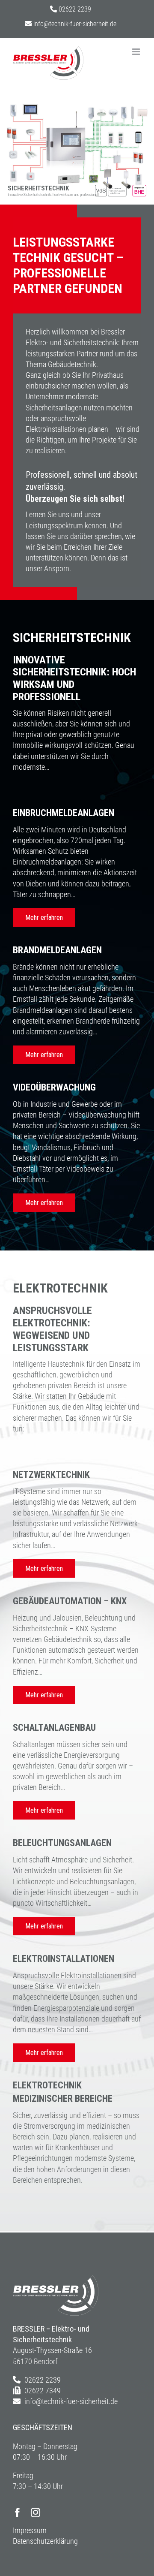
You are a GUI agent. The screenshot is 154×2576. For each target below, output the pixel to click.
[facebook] (18, 2513)
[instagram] (36, 2513)
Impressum (30, 2530)
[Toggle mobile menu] (137, 52)
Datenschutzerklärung (45, 2541)
